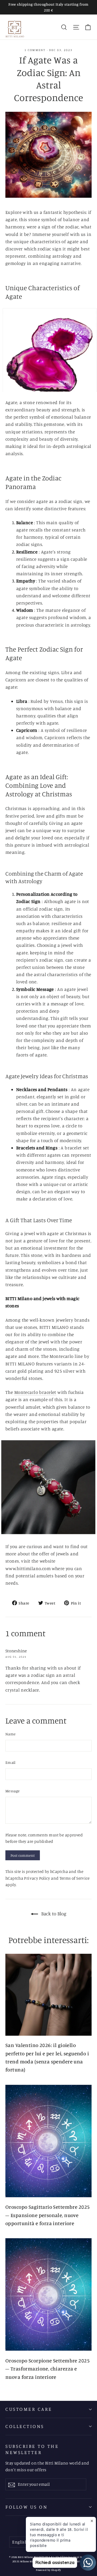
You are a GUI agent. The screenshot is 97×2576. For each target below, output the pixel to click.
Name (11, 1734)
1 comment (36, 50)
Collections (25, 2426)
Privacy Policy (37, 1878)
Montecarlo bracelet (35, 1392)
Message (13, 1791)
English (20, 2542)
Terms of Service (75, 1878)
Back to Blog (53, 1913)
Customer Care (29, 2409)
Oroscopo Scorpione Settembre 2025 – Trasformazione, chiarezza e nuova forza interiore (48, 2369)
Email (11, 1762)
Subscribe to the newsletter (32, 2449)
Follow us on (26, 2507)
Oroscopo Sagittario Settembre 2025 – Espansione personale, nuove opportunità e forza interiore (48, 2215)
